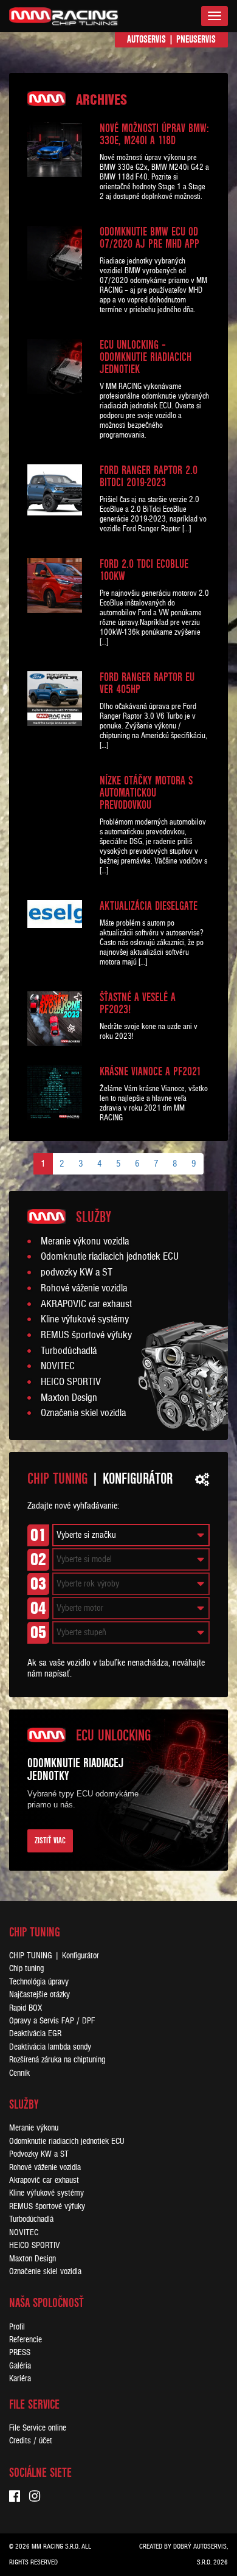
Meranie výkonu (34, 2128)
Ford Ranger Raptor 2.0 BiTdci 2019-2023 (149, 476)
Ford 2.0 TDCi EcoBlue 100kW (144, 570)
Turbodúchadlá (69, 1351)
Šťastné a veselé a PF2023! (138, 1004)
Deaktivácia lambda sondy (50, 2047)
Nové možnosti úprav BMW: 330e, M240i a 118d (154, 134)
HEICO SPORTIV (71, 1382)
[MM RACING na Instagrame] (39, 2497)
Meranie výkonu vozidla (85, 1241)
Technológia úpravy (39, 1982)
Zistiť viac (50, 1841)
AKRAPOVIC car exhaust (86, 1304)
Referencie (26, 2340)
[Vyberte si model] (131, 1559)
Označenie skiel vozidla (83, 1413)
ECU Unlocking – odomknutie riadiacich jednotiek (146, 357)
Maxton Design (69, 1398)
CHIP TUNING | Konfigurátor (54, 1956)
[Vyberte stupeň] (131, 1632)
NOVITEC (58, 1366)
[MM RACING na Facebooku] (19, 2497)
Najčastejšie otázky (39, 1995)
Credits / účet (31, 2441)
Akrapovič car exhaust (44, 2180)
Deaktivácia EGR (35, 2033)
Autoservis (146, 39)
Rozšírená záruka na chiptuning (57, 2060)
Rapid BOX (26, 2008)
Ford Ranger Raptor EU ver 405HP (147, 683)
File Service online (38, 2428)
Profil (17, 2327)
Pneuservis (196, 39)
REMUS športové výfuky (86, 1335)
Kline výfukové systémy (85, 1319)
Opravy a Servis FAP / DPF (52, 2021)
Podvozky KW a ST (39, 2154)
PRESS (20, 2352)
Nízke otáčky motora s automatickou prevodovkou (146, 793)
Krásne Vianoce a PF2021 (150, 1072)
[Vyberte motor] (131, 1608)
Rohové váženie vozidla (84, 1288)
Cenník (19, 2073)
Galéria (20, 2366)
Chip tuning (26, 1968)
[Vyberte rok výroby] (131, 1584)
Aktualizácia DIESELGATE (149, 906)
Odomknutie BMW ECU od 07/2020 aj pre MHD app (149, 238)
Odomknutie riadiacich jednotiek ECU (110, 1257)
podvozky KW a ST (77, 1272)
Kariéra (20, 2379)
